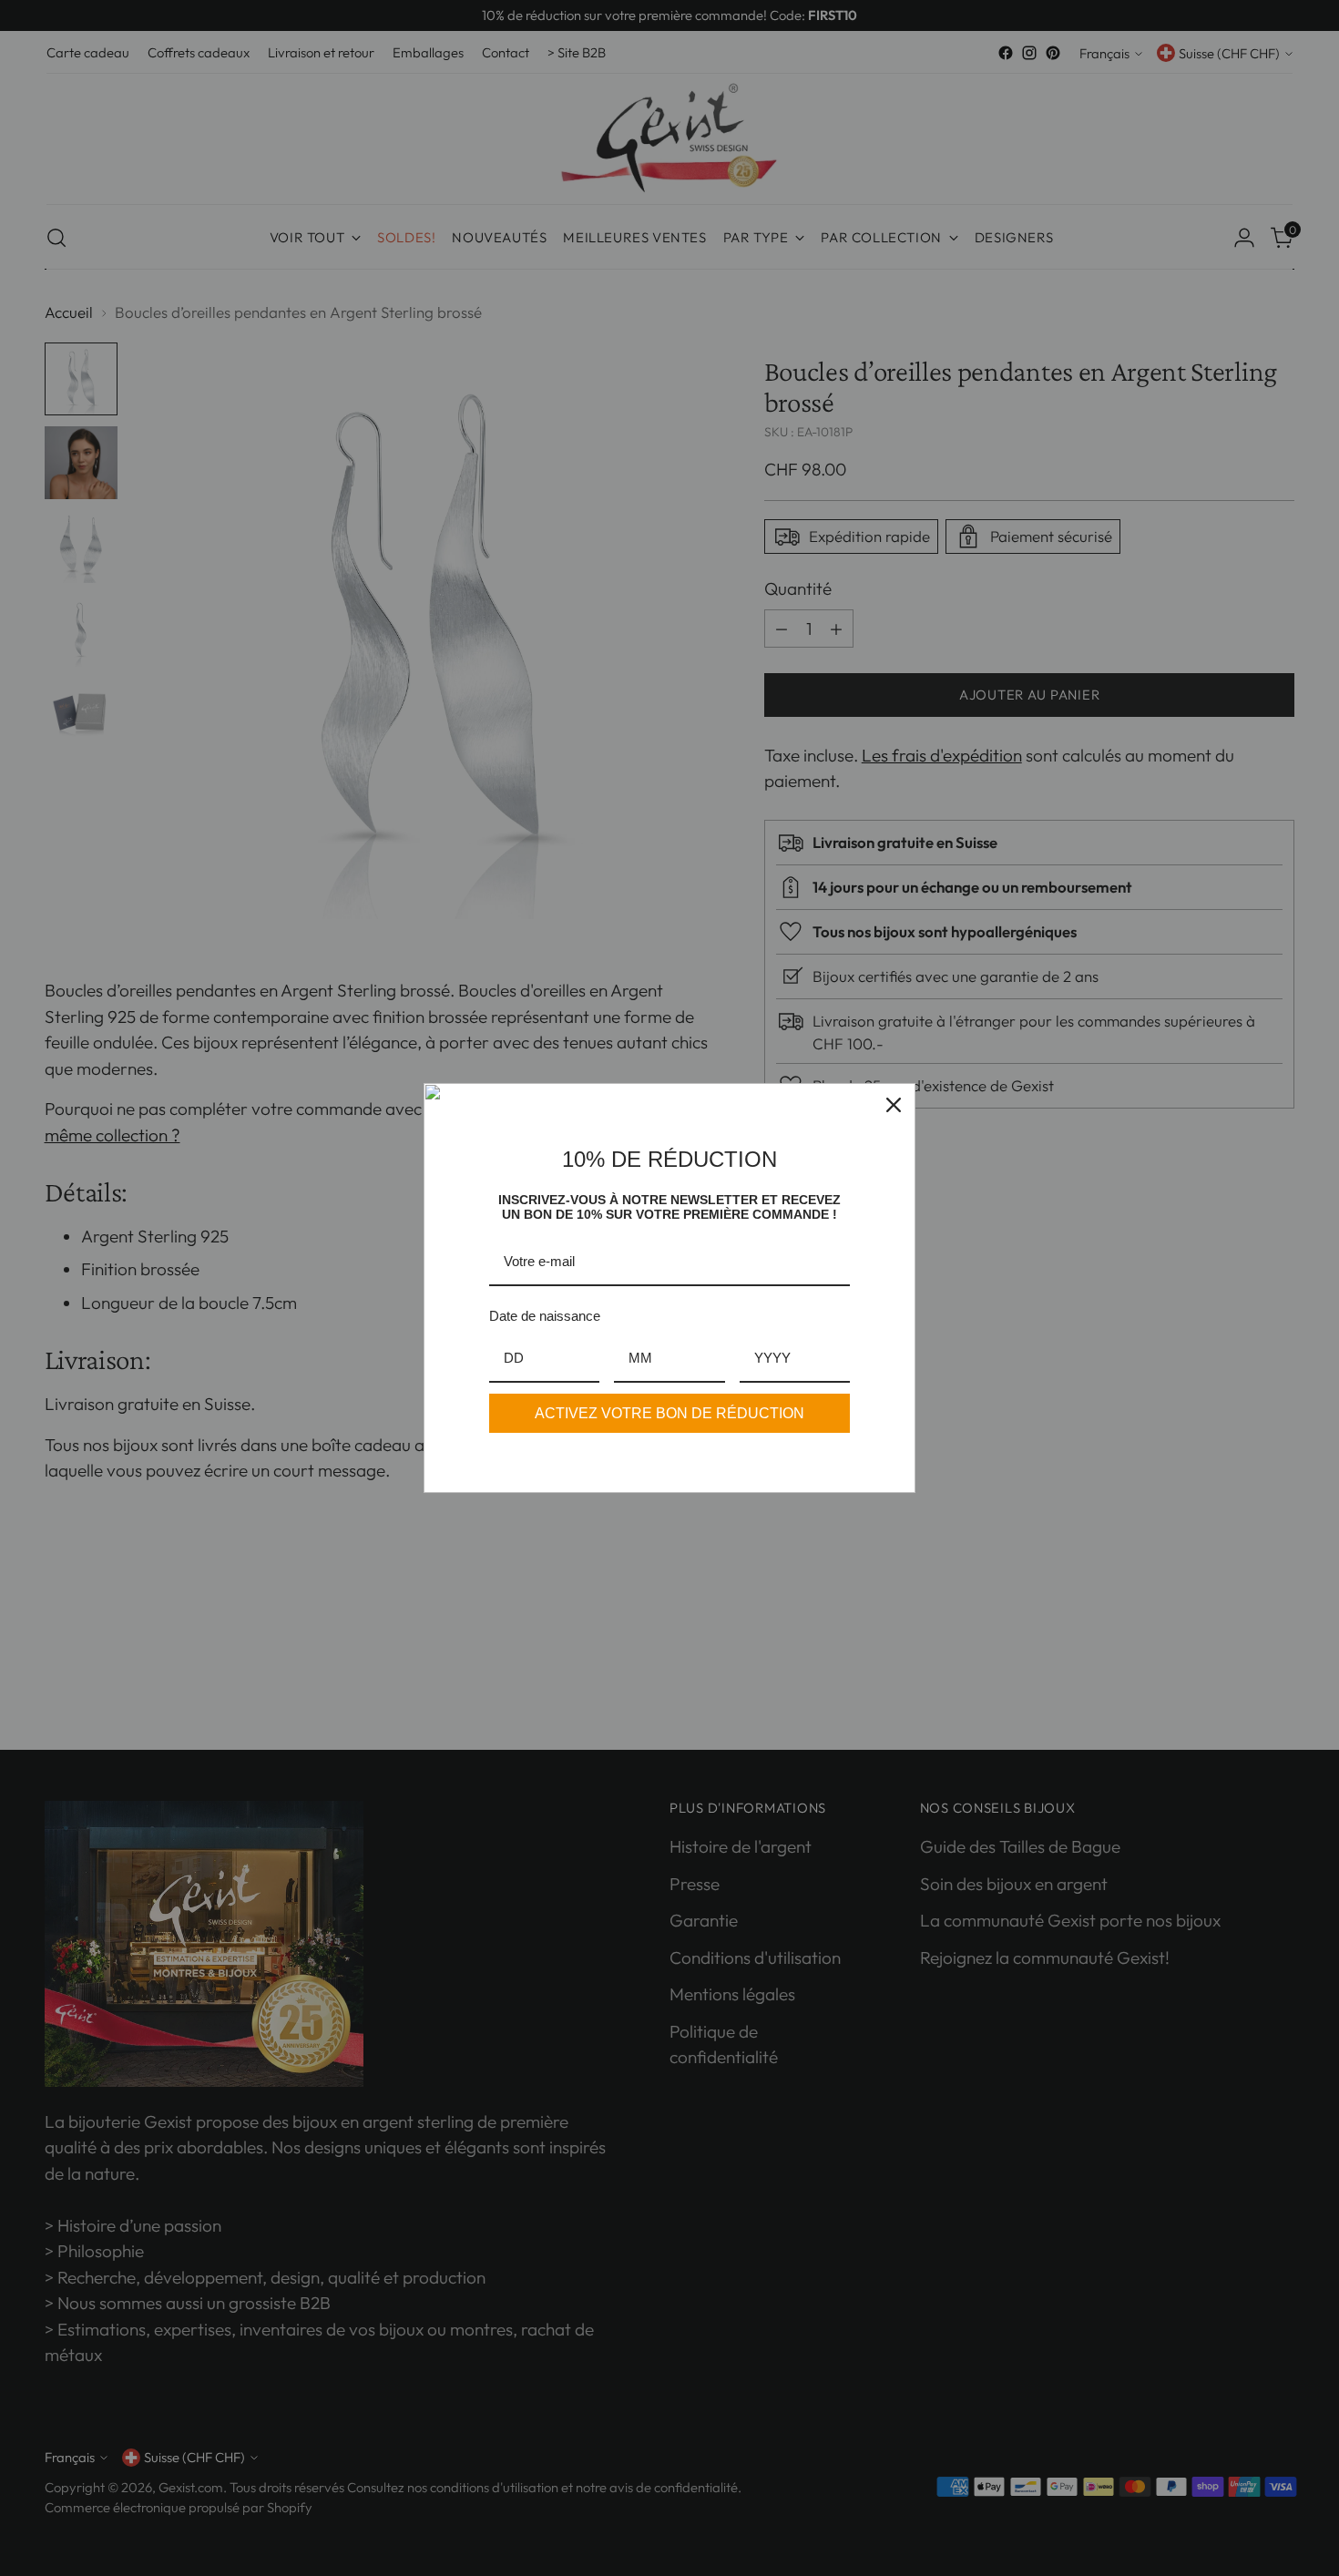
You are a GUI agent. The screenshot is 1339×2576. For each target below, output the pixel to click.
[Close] (894, 1105)
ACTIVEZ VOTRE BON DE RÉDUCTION (669, 1413)
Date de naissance (545, 1316)
